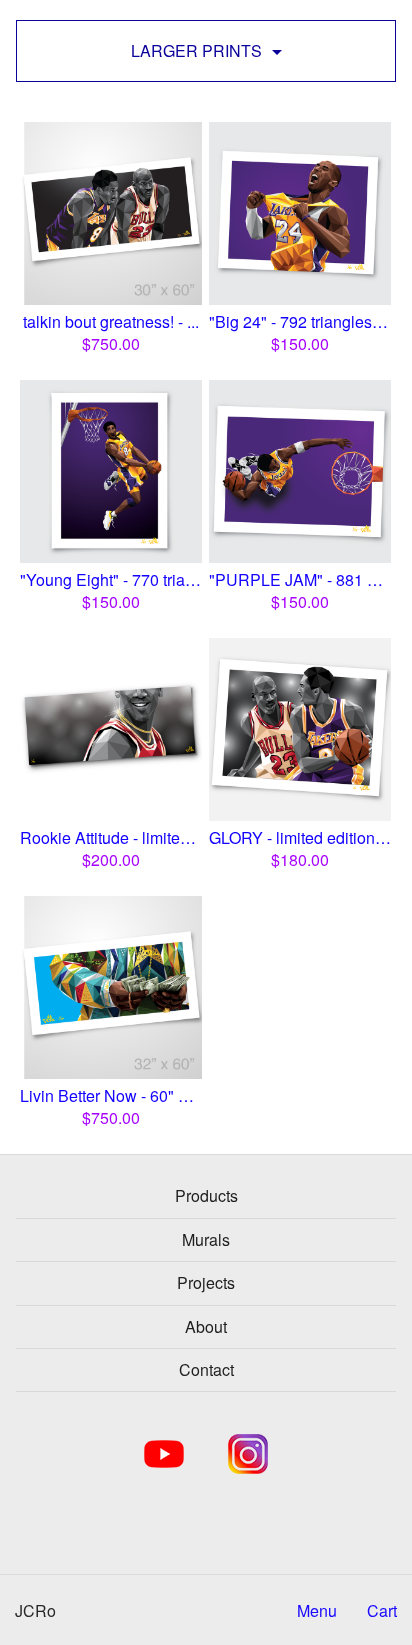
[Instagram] (248, 1454)
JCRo (35, 1610)
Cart (382, 1611)
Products (206, 1195)
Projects (206, 1282)
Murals (206, 1239)
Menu (317, 1611)
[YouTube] (164, 1454)
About (206, 1326)
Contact (206, 1369)
